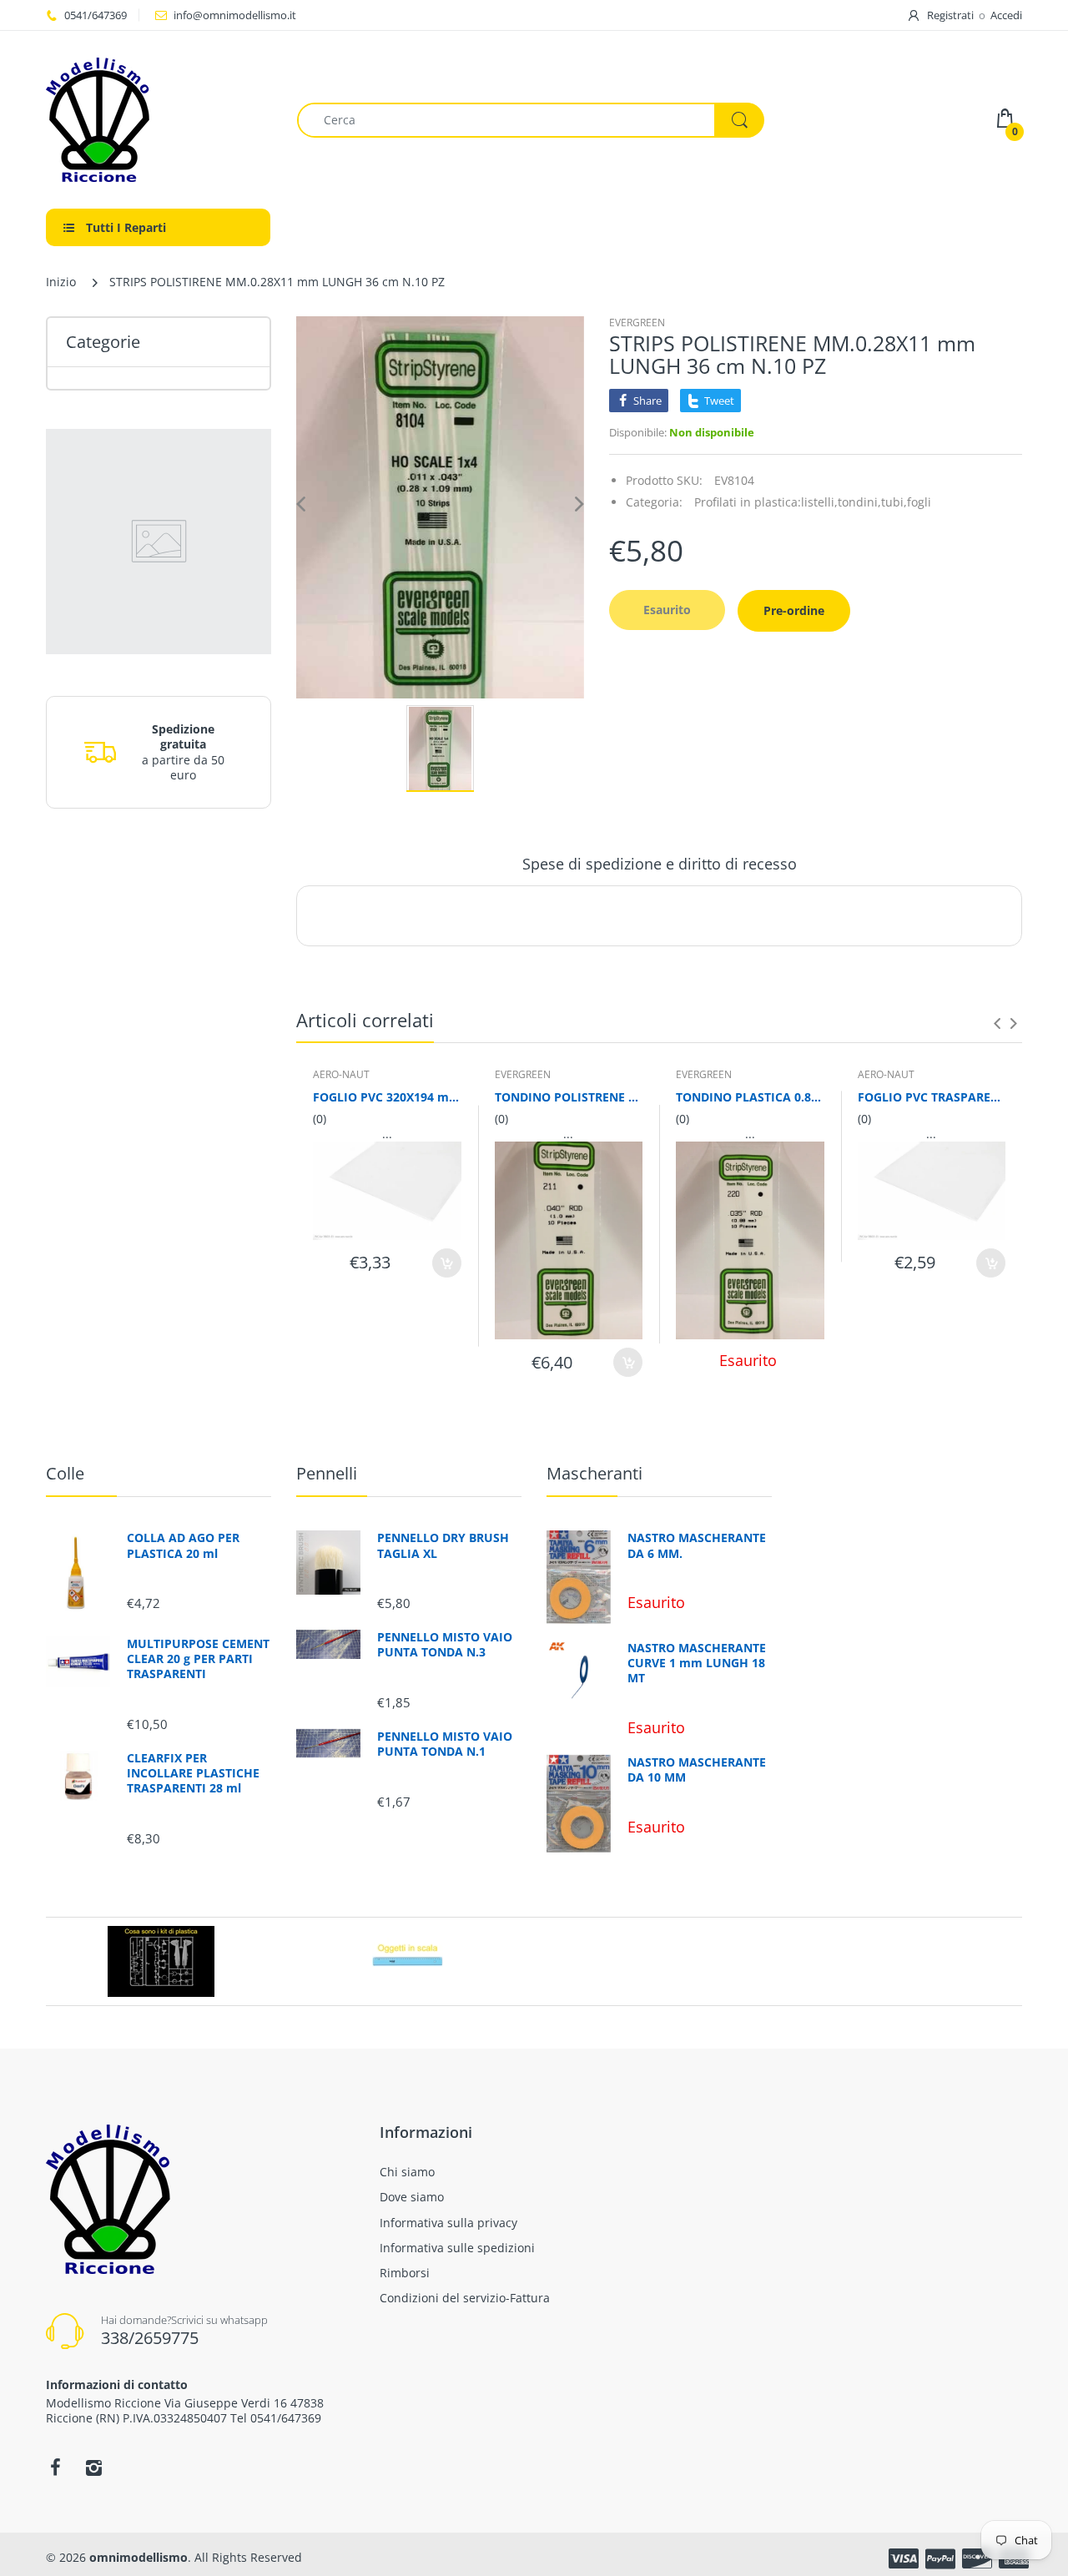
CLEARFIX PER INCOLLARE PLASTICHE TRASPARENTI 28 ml (193, 1773)
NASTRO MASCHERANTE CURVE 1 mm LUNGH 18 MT (697, 1663)
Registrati (950, 15)
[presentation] (997, 1023)
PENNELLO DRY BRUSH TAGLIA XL (443, 1545)
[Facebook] (55, 2468)
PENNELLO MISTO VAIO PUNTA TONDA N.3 (445, 1645)
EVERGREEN (637, 323)
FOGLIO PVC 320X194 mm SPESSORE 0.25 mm (387, 1097)
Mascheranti (594, 1473)
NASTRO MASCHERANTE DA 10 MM (697, 1770)
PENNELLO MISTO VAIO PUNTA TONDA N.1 (445, 1744)
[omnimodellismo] (159, 120)
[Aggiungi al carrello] (447, 1263)
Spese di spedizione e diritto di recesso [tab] (660, 864)
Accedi (1006, 15)
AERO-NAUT (341, 1074)
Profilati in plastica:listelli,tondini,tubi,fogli (813, 502)
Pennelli (327, 1473)
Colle (65, 1473)
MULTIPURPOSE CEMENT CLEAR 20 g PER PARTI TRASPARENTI (198, 1659)
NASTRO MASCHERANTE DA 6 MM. (697, 1545)
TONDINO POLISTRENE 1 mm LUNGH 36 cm (569, 1097)
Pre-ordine (794, 610)
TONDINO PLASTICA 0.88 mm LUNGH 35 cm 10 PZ (750, 1097)
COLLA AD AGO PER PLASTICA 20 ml (183, 1545)
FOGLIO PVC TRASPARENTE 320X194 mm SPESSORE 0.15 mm (932, 1097)
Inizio (61, 282)
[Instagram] (93, 2468)
